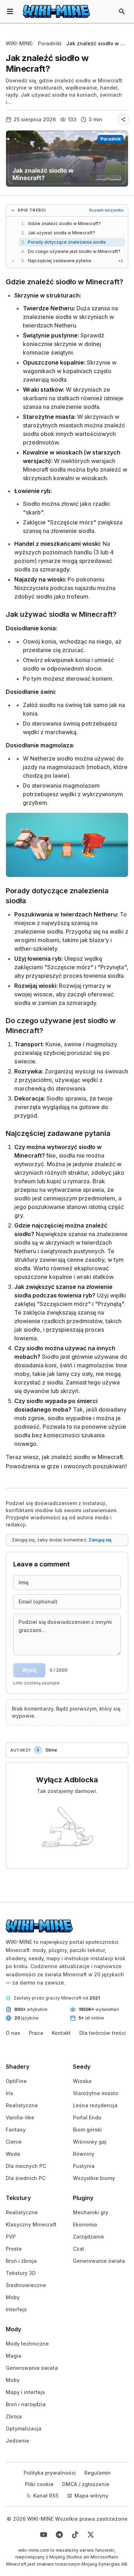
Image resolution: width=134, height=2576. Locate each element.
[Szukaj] (122, 11)
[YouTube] (44, 2535)
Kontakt (61, 2033)
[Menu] (10, 11)
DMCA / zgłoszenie (86, 2484)
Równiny (84, 2154)
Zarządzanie (88, 2237)
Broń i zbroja (21, 2261)
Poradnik (111, 139)
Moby (13, 2297)
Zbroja (14, 2416)
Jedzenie (18, 2441)
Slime (51, 1750)
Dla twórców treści (103, 2033)
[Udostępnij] (123, 120)
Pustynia (84, 2166)
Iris (9, 2093)
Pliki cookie (39, 2484)
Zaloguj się (100, 1540)
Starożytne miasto (96, 2093)
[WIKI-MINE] (56, 11)
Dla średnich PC (26, 2178)
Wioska (82, 2081)
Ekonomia (85, 2224)
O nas (13, 2033)
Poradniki (50, 43)
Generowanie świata (99, 2261)
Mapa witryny (91, 2496)
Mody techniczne (27, 2344)
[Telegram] (59, 2535)
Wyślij (29, 1670)
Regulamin (98, 2473)
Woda (13, 2154)
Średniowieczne (26, 2285)
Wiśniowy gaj (90, 2142)
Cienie (14, 2142)
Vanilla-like (20, 2117)
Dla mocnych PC (26, 2166)
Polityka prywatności (50, 2473)
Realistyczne (22, 2105)
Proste (14, 2249)
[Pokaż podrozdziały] (13, 261)
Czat (79, 2249)
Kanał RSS (46, 2496)
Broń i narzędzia (26, 2404)
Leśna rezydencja (95, 2105)
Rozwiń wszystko (106, 210)
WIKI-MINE (19, 43)
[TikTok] (75, 2535)
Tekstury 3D (21, 2273)
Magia (14, 2356)
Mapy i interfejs (25, 2392)
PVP (11, 2237)
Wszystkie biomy (94, 2178)
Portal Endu (87, 2117)
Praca (36, 2033)
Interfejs (16, 2309)
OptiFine (16, 2081)
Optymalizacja (24, 2428)
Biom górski (87, 2130)
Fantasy (16, 2130)
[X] (91, 2535)
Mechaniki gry (91, 2212)
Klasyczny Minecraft (31, 2224)
